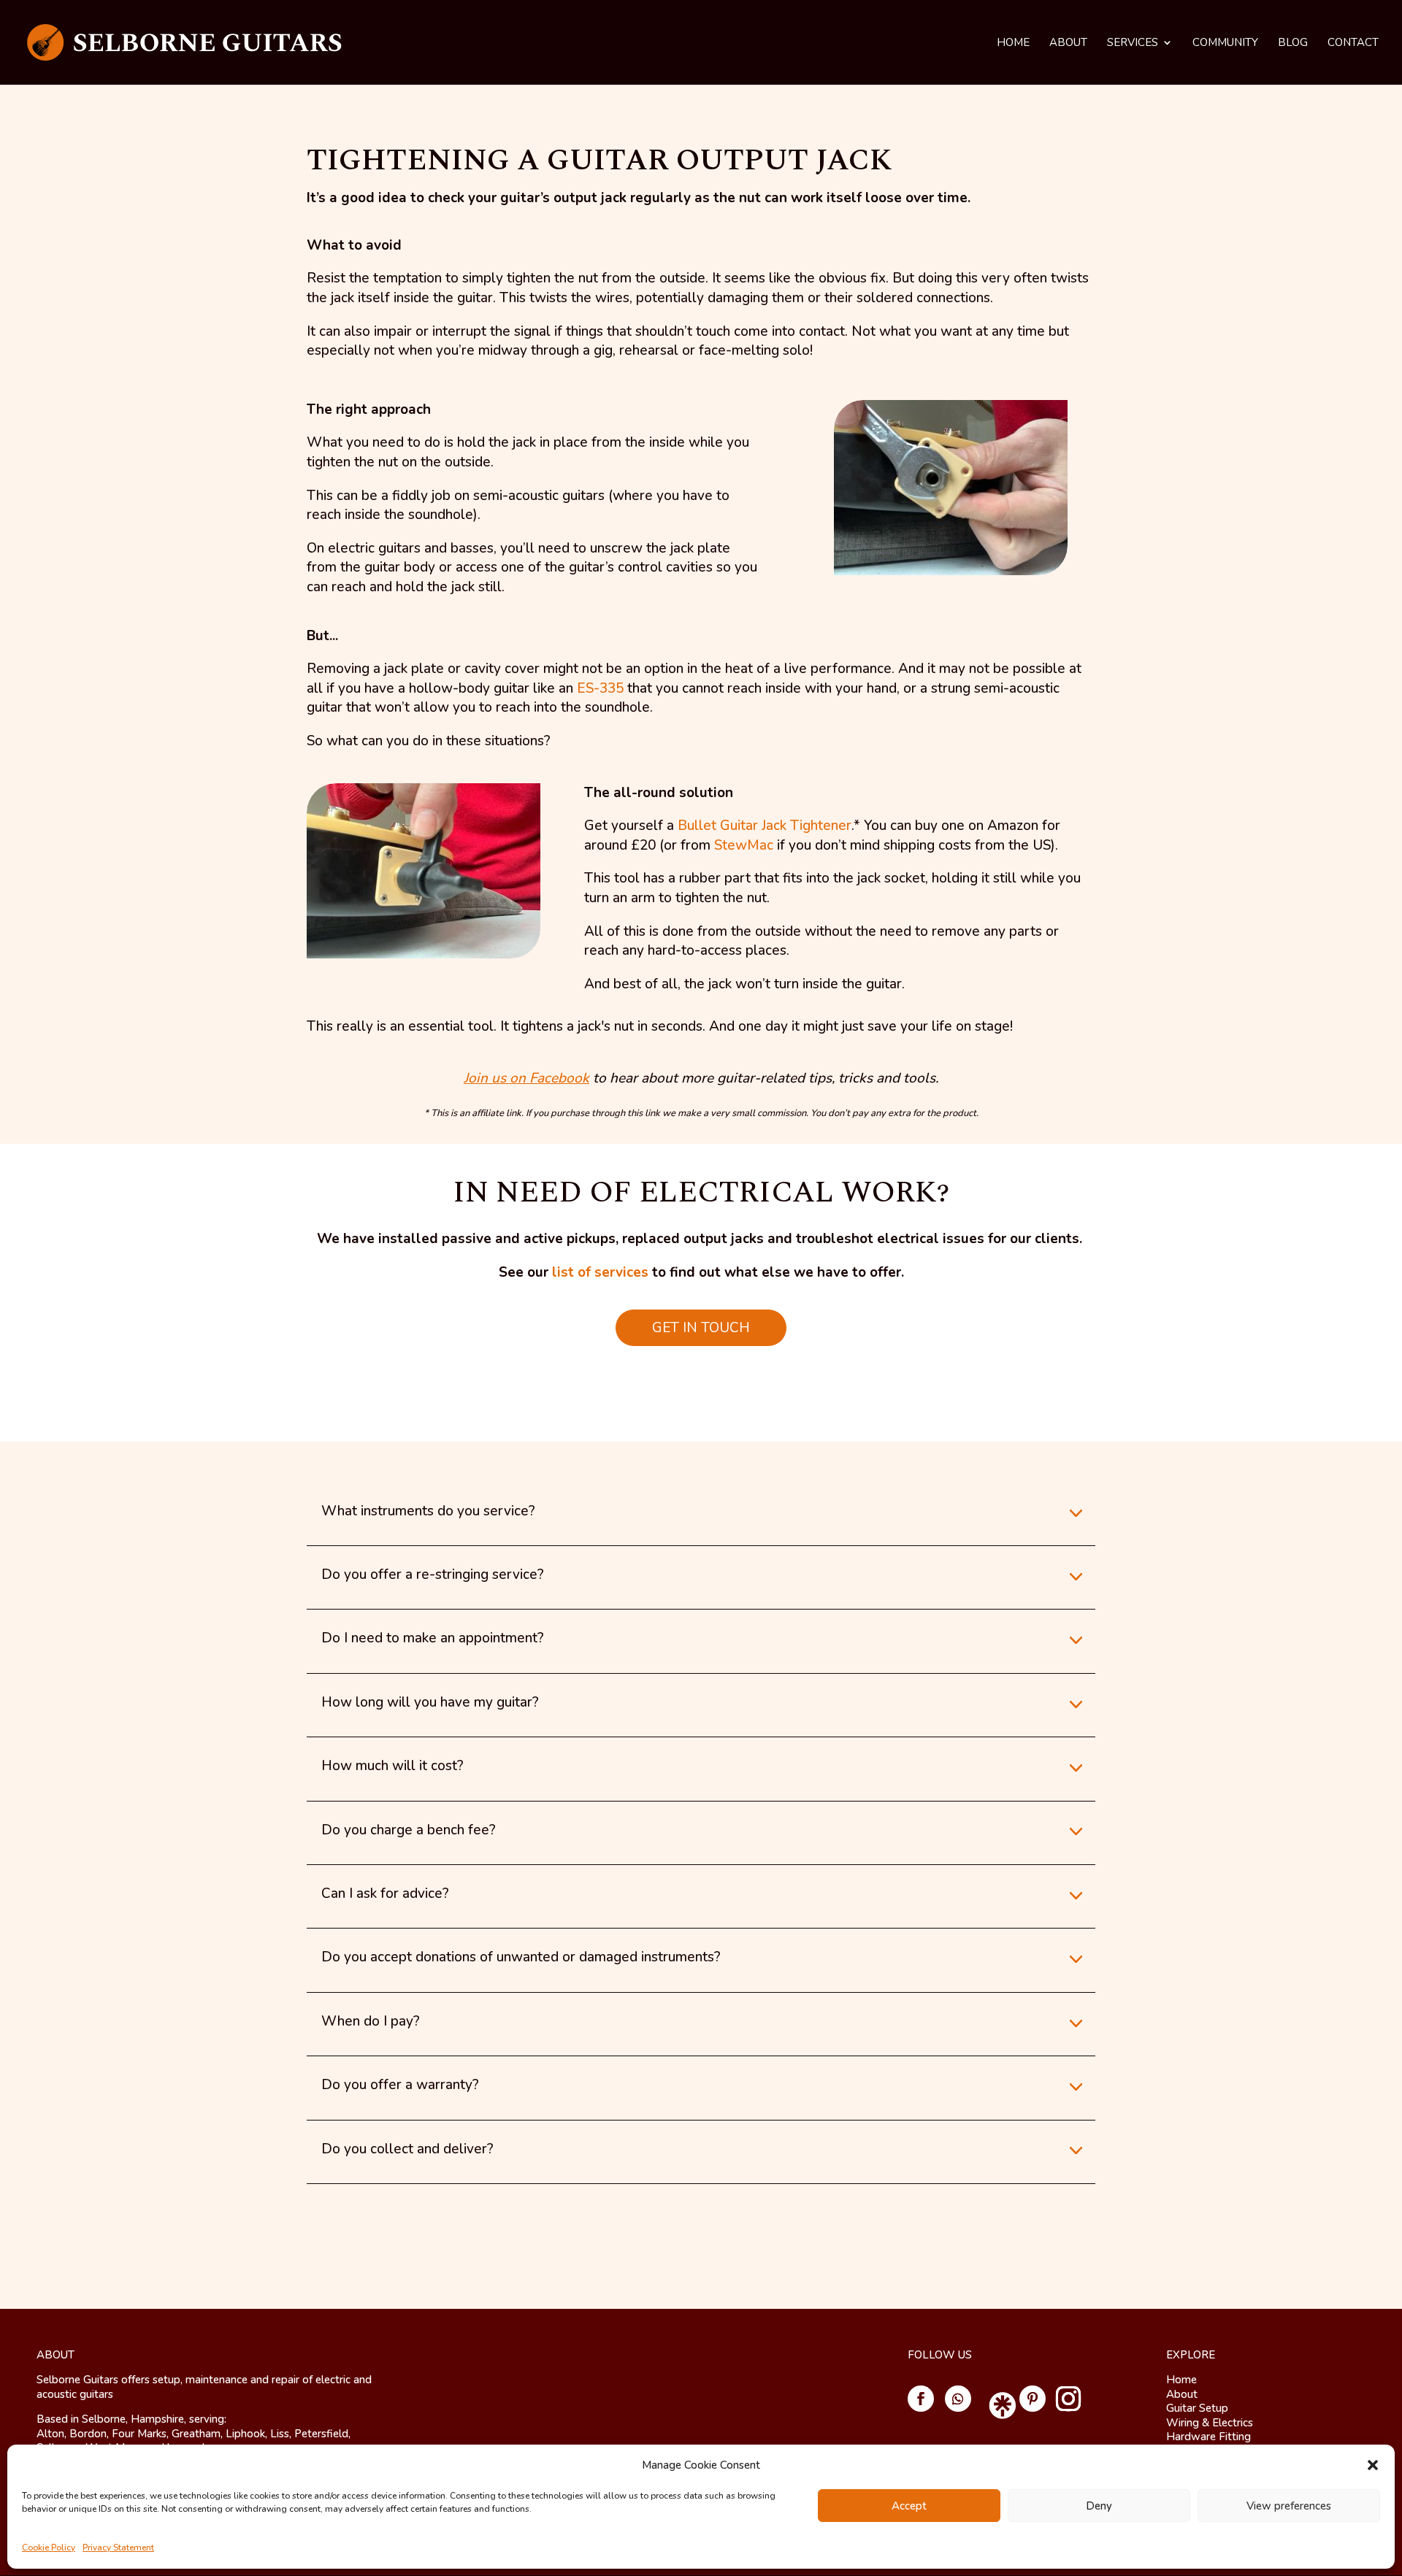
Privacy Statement (118, 2548)
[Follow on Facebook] (921, 2399)
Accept (909, 2506)
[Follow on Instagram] (1068, 2399)
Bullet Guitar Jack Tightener (765, 826)
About (1068, 43)
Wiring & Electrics (1210, 2423)
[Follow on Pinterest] (1033, 2399)
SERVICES (1133, 43)
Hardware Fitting (1208, 2437)
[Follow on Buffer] (995, 2399)
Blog (1293, 43)
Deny (1099, 2506)
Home (1013, 43)
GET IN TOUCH (701, 1328)
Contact (1353, 43)
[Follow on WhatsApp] (958, 2399)
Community (1225, 43)
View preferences (1289, 2506)
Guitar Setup (1197, 2408)
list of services (600, 1272)
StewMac (744, 845)
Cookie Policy (49, 2548)
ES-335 (600, 688)
